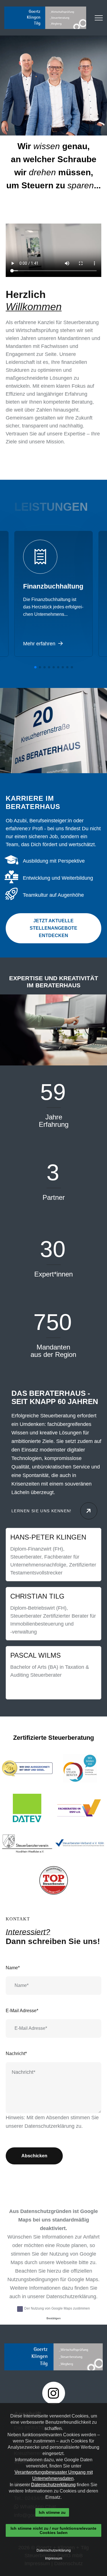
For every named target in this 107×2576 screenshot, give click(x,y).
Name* (13, 1968)
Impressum (54, 2558)
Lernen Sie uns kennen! (42, 1511)
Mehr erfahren (40, 644)
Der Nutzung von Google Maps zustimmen (57, 2308)
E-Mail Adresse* (22, 2011)
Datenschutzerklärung (50, 2126)
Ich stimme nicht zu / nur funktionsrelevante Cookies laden (53, 2530)
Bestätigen (54, 2318)
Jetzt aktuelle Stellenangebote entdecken (53, 928)
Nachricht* (16, 2054)
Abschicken (34, 2156)
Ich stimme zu (52, 2512)
